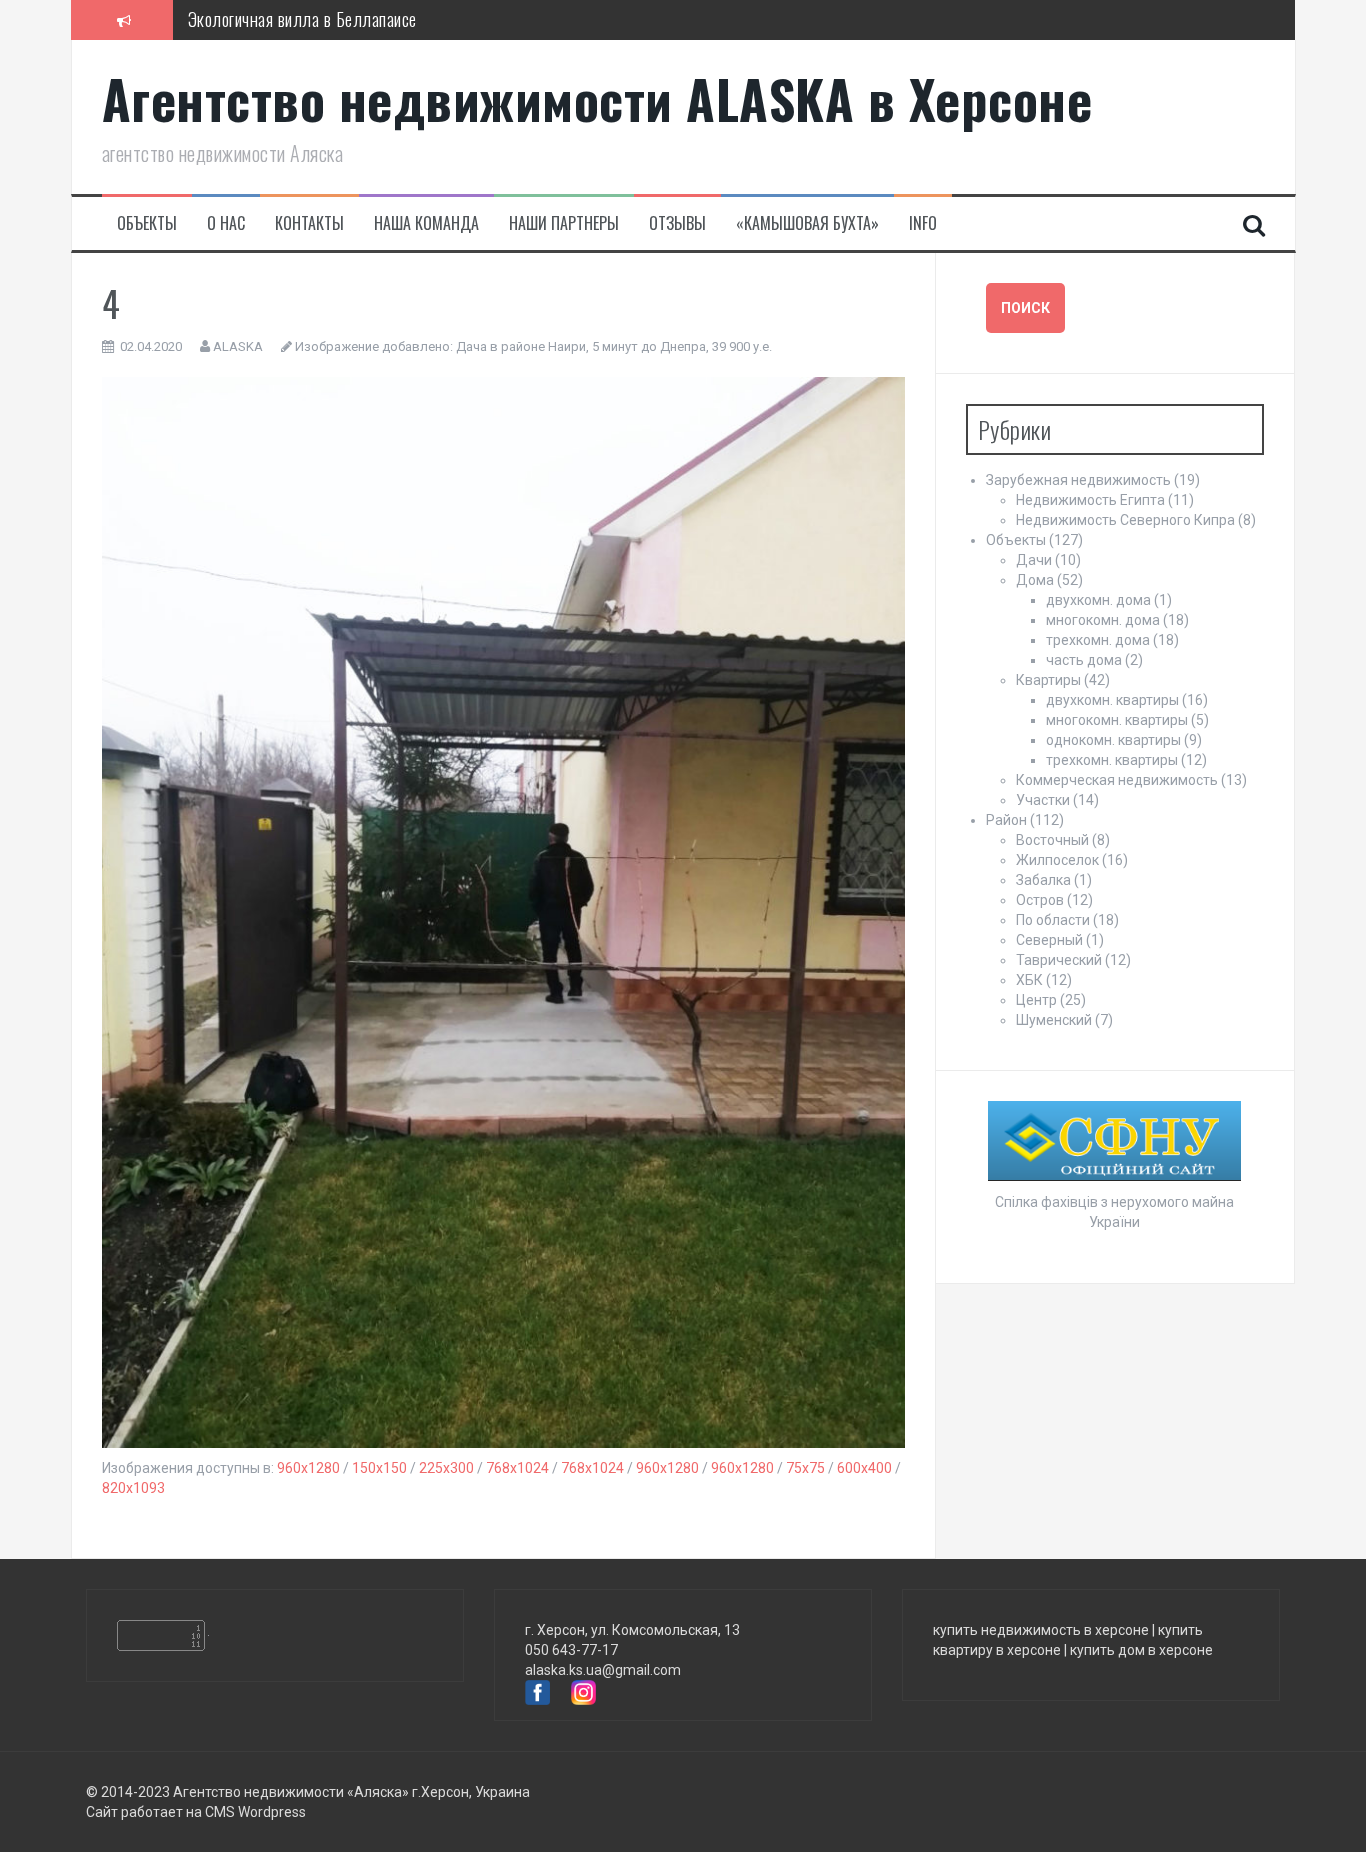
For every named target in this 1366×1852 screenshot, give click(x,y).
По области (1053, 920)
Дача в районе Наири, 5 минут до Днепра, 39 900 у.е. (614, 346)
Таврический (1059, 960)
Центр (1036, 1000)
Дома (1035, 580)
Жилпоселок (1057, 860)
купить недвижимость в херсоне (1041, 1630)
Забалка (1043, 880)
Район (1006, 820)
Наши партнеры (564, 223)
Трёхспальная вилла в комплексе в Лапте (331, 31)
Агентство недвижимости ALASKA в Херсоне (597, 98)
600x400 (864, 1468)
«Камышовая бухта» (807, 223)
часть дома (1084, 660)
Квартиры (1048, 680)
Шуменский (1054, 1020)
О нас (226, 223)
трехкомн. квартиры (1112, 760)
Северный (1049, 940)
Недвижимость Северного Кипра (1125, 520)
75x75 (805, 1468)
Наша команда (426, 223)
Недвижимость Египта (1090, 500)
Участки (1043, 800)
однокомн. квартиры (1113, 740)
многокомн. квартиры (1117, 720)
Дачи (1034, 560)
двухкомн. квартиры (1112, 700)
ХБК (1029, 980)
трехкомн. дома (1098, 640)
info (923, 223)
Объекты (147, 223)
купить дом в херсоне (1141, 1650)
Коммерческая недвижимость (1117, 780)
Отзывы (677, 223)
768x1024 (517, 1468)
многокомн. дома (1103, 620)
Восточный (1052, 840)
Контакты (309, 223)
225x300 (446, 1468)
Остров (1040, 900)
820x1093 (133, 1488)
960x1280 (308, 1468)
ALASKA (238, 346)
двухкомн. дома (1098, 600)
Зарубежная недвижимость (1078, 480)
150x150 (379, 1468)
